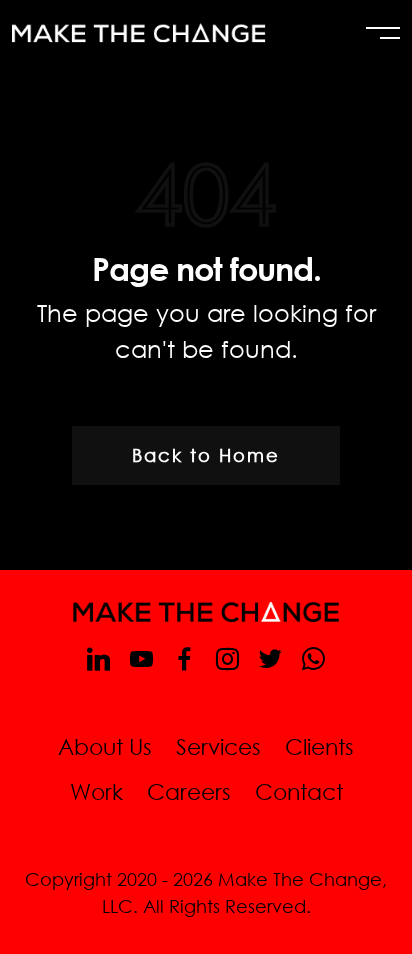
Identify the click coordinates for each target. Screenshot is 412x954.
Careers (189, 791)
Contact (299, 791)
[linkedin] (98, 658)
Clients (319, 746)
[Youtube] (141, 658)
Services (218, 746)
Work (96, 791)
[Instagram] (227, 658)
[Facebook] (184, 658)
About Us (105, 746)
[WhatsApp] (313, 658)
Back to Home (206, 455)
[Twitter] (270, 658)
